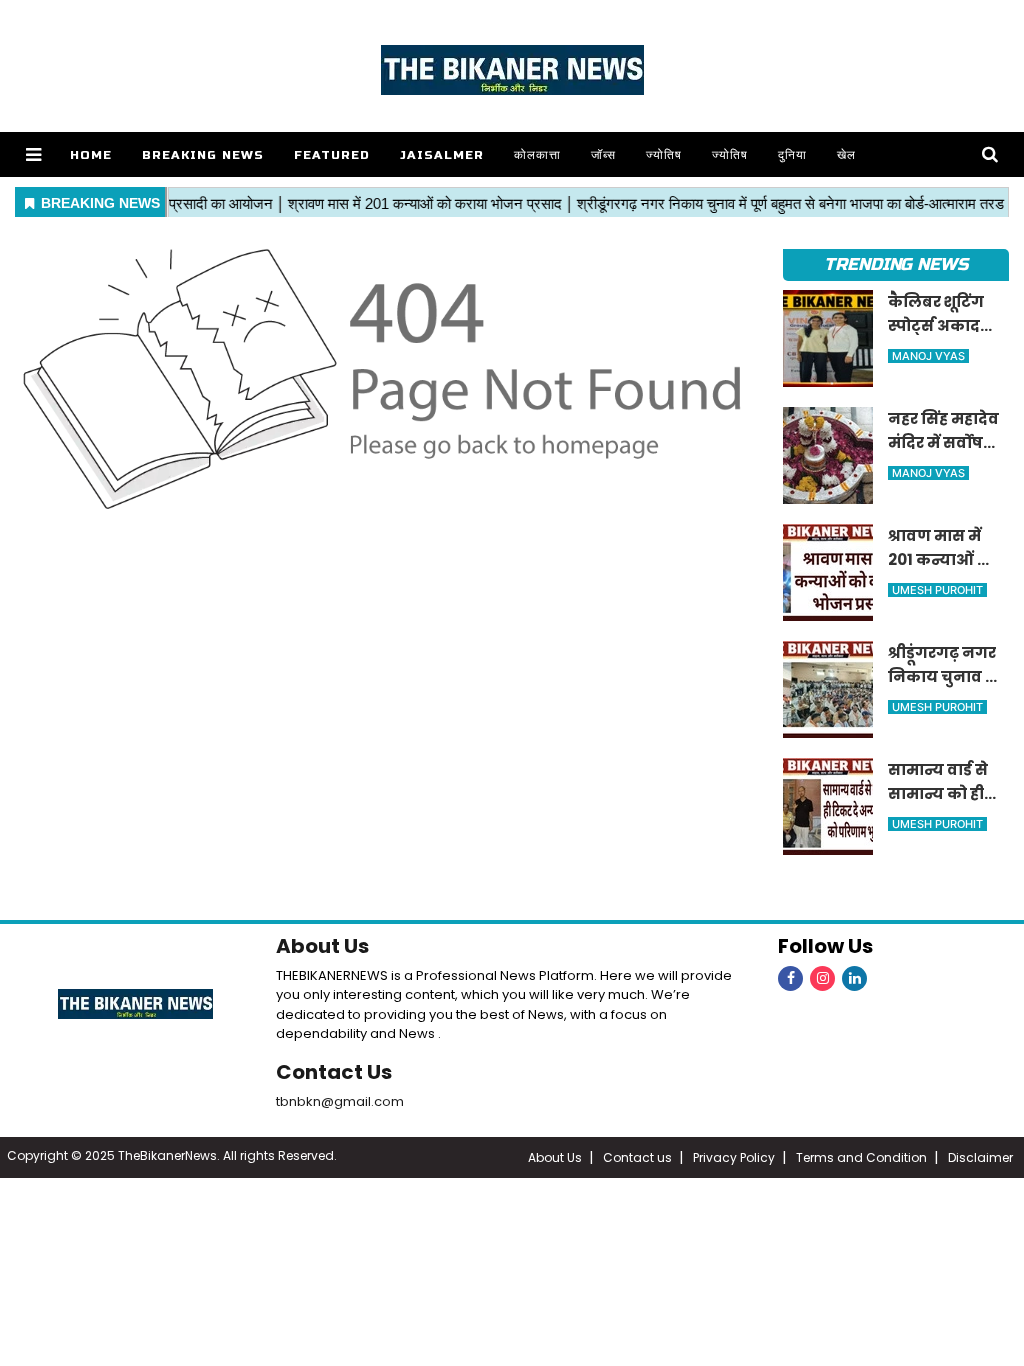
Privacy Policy (734, 1157)
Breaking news (203, 155)
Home (91, 155)
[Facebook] (790, 978)
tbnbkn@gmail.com (340, 1101)
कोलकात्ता (537, 155)
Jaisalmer (442, 155)
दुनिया (792, 155)
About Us (322, 946)
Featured (332, 155)
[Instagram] (822, 978)
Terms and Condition (861, 1157)
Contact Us (334, 1072)
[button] (33, 154)
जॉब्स (603, 155)
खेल (846, 155)
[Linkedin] (854, 978)
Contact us (637, 1157)
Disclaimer (980, 1157)
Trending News (896, 264)
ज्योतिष (664, 155)
